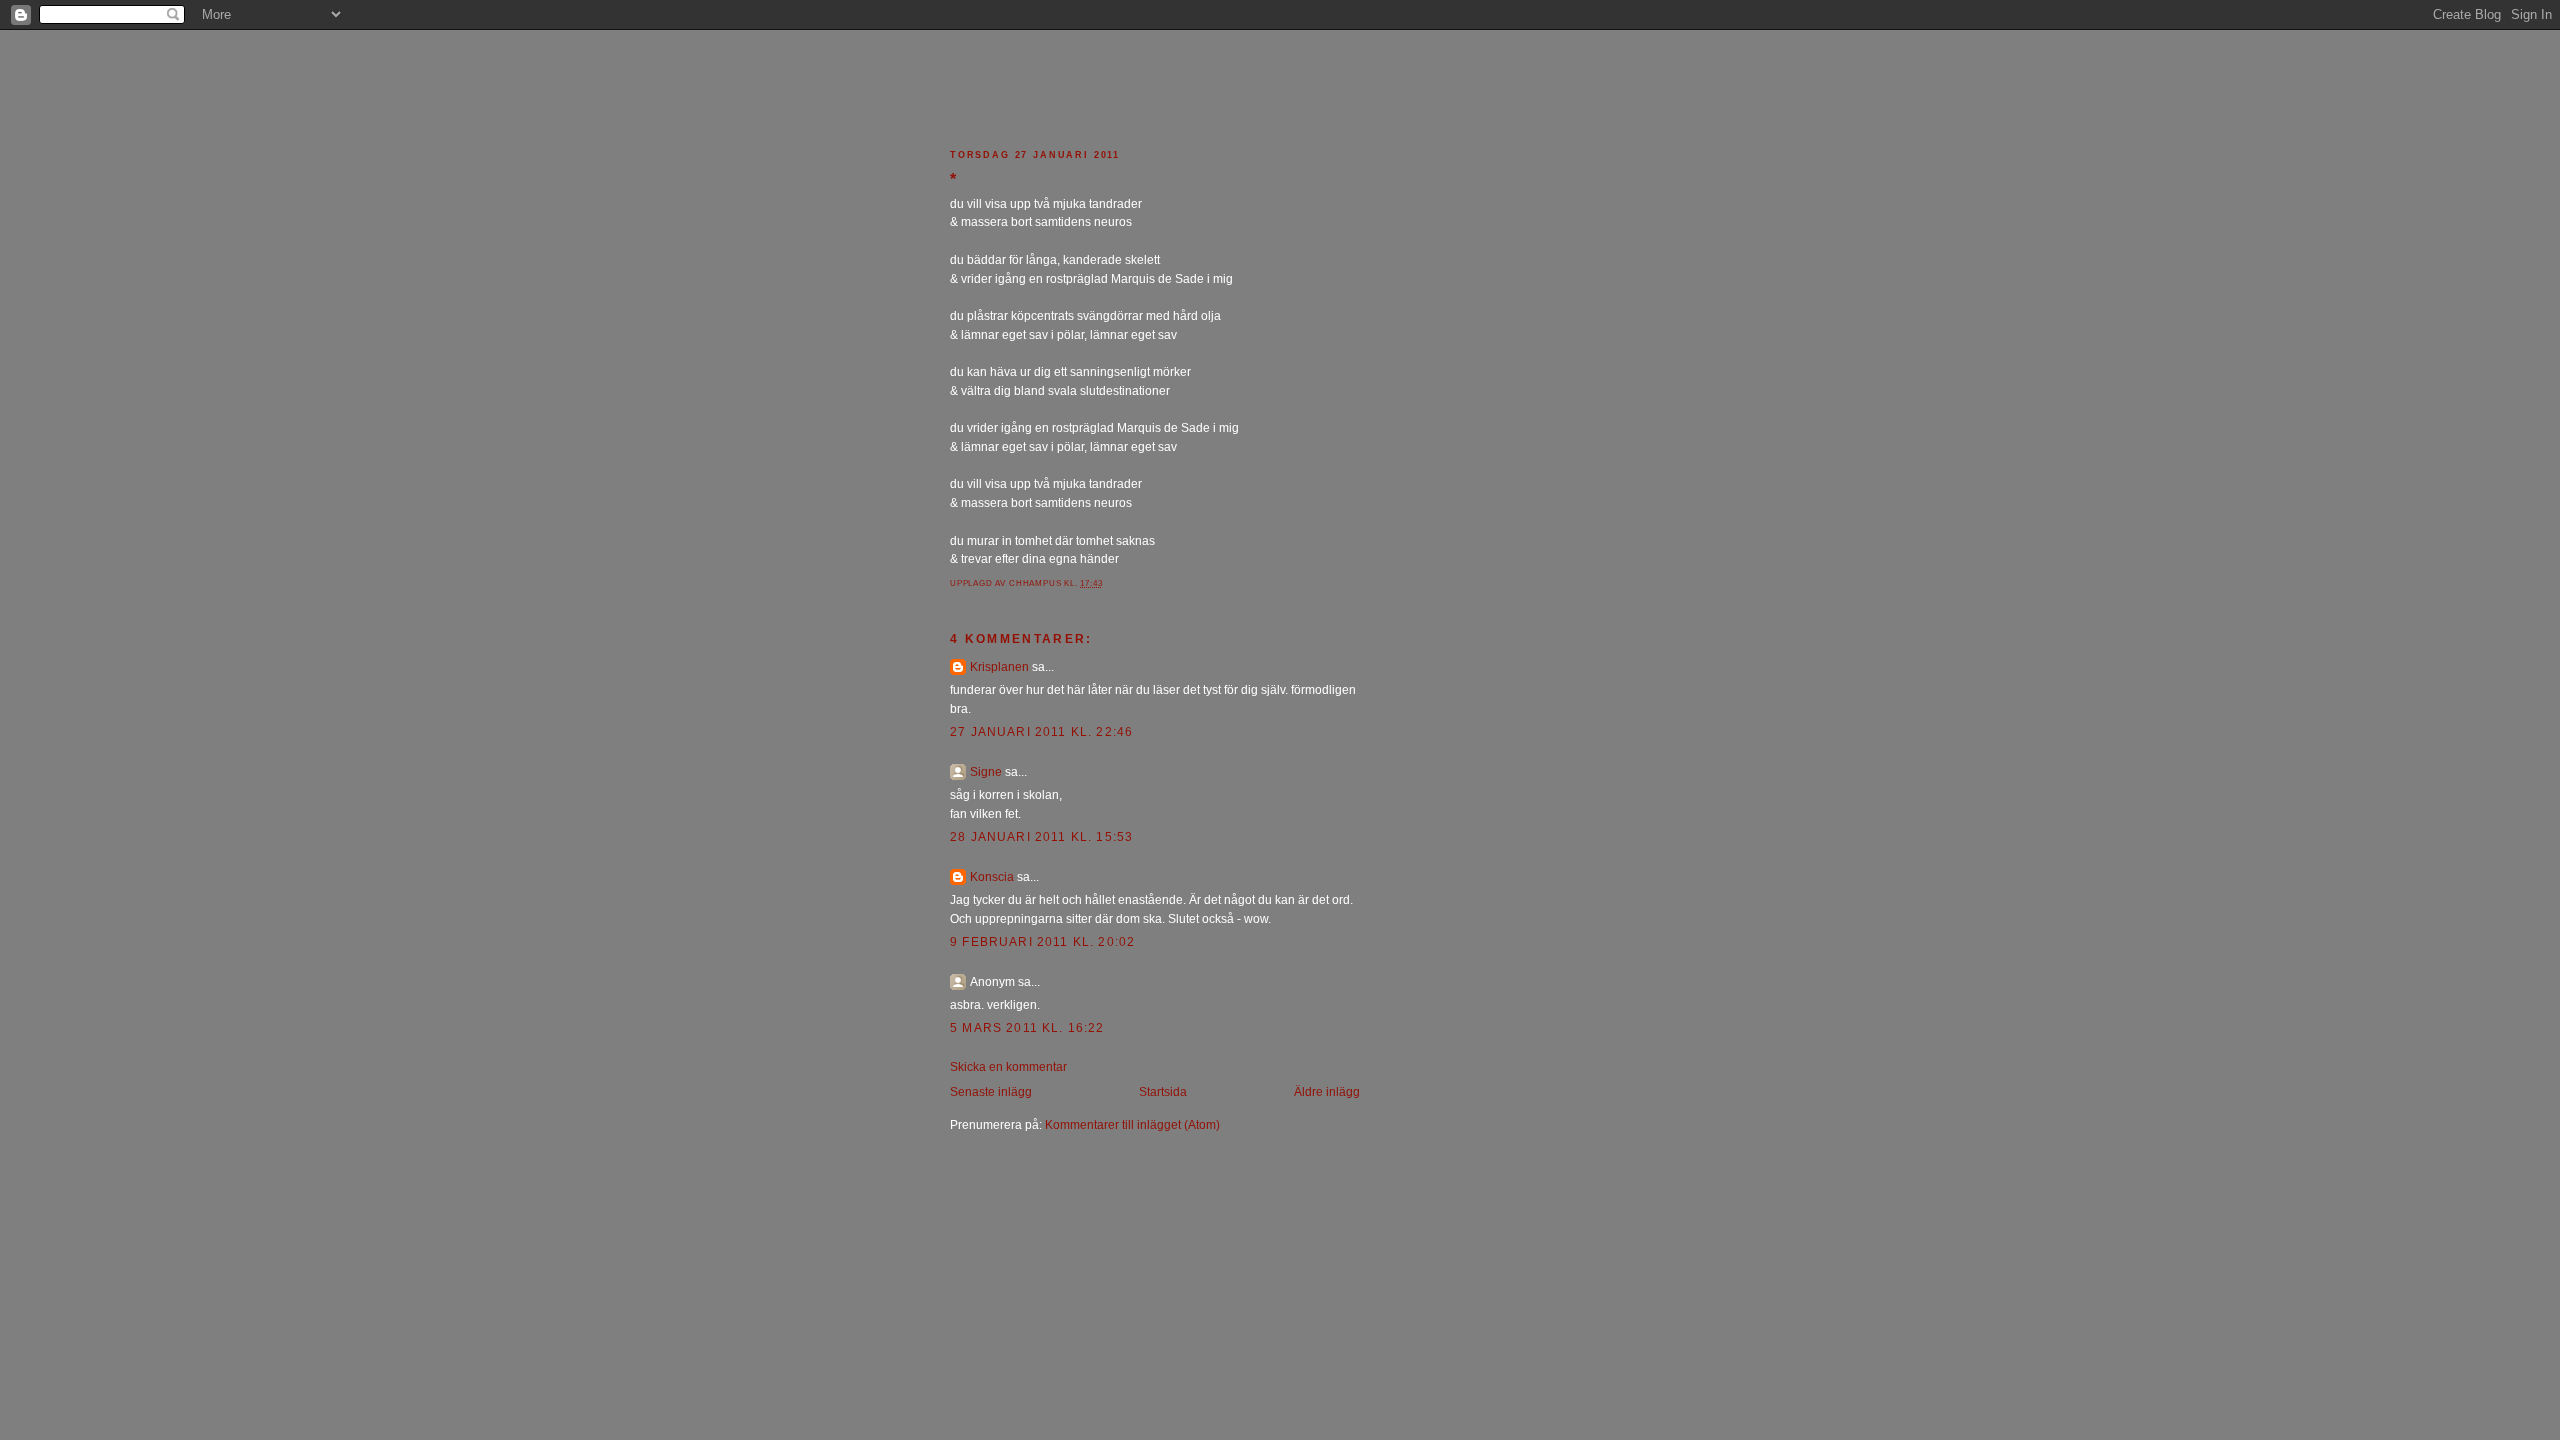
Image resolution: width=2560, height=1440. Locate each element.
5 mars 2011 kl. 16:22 (1027, 1027)
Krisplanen (999, 666)
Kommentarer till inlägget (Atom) (1132, 1124)
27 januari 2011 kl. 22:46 (1041, 731)
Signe (986, 771)
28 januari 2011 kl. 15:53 (1041, 836)
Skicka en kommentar (1008, 1066)
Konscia (992, 876)
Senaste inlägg (991, 1091)
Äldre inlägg (1327, 1091)
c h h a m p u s (1281, 79)
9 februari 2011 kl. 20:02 (1042, 941)
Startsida (1163, 1091)
